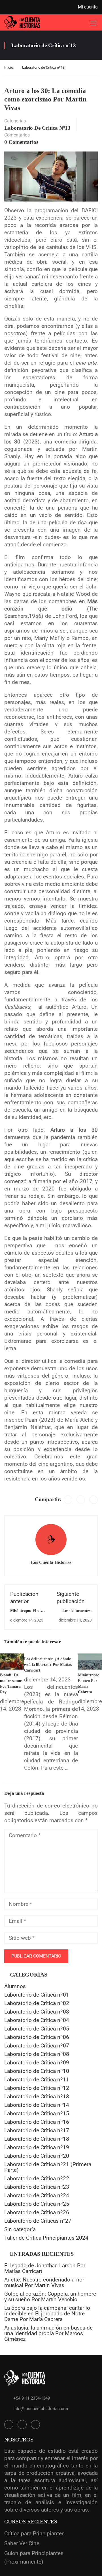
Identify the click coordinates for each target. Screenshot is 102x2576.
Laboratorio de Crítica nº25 (37, 2204)
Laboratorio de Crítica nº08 (37, 2054)
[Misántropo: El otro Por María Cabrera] (90, 1661)
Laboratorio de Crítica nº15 (37, 2113)
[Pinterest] (93, 1500)
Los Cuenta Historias (51, 1562)
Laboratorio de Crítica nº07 (37, 2046)
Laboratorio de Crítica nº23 (37, 2187)
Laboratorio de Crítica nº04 (37, 2020)
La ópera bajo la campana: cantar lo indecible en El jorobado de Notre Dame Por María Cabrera (47, 2314)
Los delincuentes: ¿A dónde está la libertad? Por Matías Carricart (48, 1665)
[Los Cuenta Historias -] (22, 22)
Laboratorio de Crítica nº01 (37, 1995)
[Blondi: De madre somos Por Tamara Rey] (12, 1661)
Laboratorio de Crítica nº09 (37, 2063)
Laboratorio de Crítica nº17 (37, 2130)
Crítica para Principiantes (34, 2533)
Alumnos (15, 1986)
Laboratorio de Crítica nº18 (37, 2139)
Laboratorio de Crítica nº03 (37, 2012)
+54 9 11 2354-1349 (32, 2398)
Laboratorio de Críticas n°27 (38, 2221)
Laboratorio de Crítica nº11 (37, 2080)
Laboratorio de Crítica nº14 (37, 2105)
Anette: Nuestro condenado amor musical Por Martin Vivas (44, 2282)
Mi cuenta (88, 7)
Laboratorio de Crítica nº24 (37, 2195)
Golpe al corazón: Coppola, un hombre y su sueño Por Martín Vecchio (50, 2297)
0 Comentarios (21, 142)
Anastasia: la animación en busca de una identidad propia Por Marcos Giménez (48, 2333)
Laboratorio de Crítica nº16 (37, 2122)
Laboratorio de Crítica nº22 (37, 2178)
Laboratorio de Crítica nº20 (37, 2156)
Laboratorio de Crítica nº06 (37, 2037)
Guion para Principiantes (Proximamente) (34, 2557)
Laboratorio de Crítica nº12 (37, 2088)
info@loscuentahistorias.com (41, 2409)
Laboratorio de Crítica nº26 (37, 2212)
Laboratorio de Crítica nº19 (37, 2147)
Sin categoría (20, 2229)
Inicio (9, 67)
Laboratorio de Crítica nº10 (37, 2071)
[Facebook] (68, 1500)
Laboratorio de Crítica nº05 (37, 2029)
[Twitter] (81, 1500)
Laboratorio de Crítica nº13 (43, 67)
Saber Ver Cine (22, 2543)
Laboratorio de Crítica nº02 (37, 2003)
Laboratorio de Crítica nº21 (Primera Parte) (48, 2167)
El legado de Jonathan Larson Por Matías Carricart (45, 2268)
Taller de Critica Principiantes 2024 (46, 2238)
